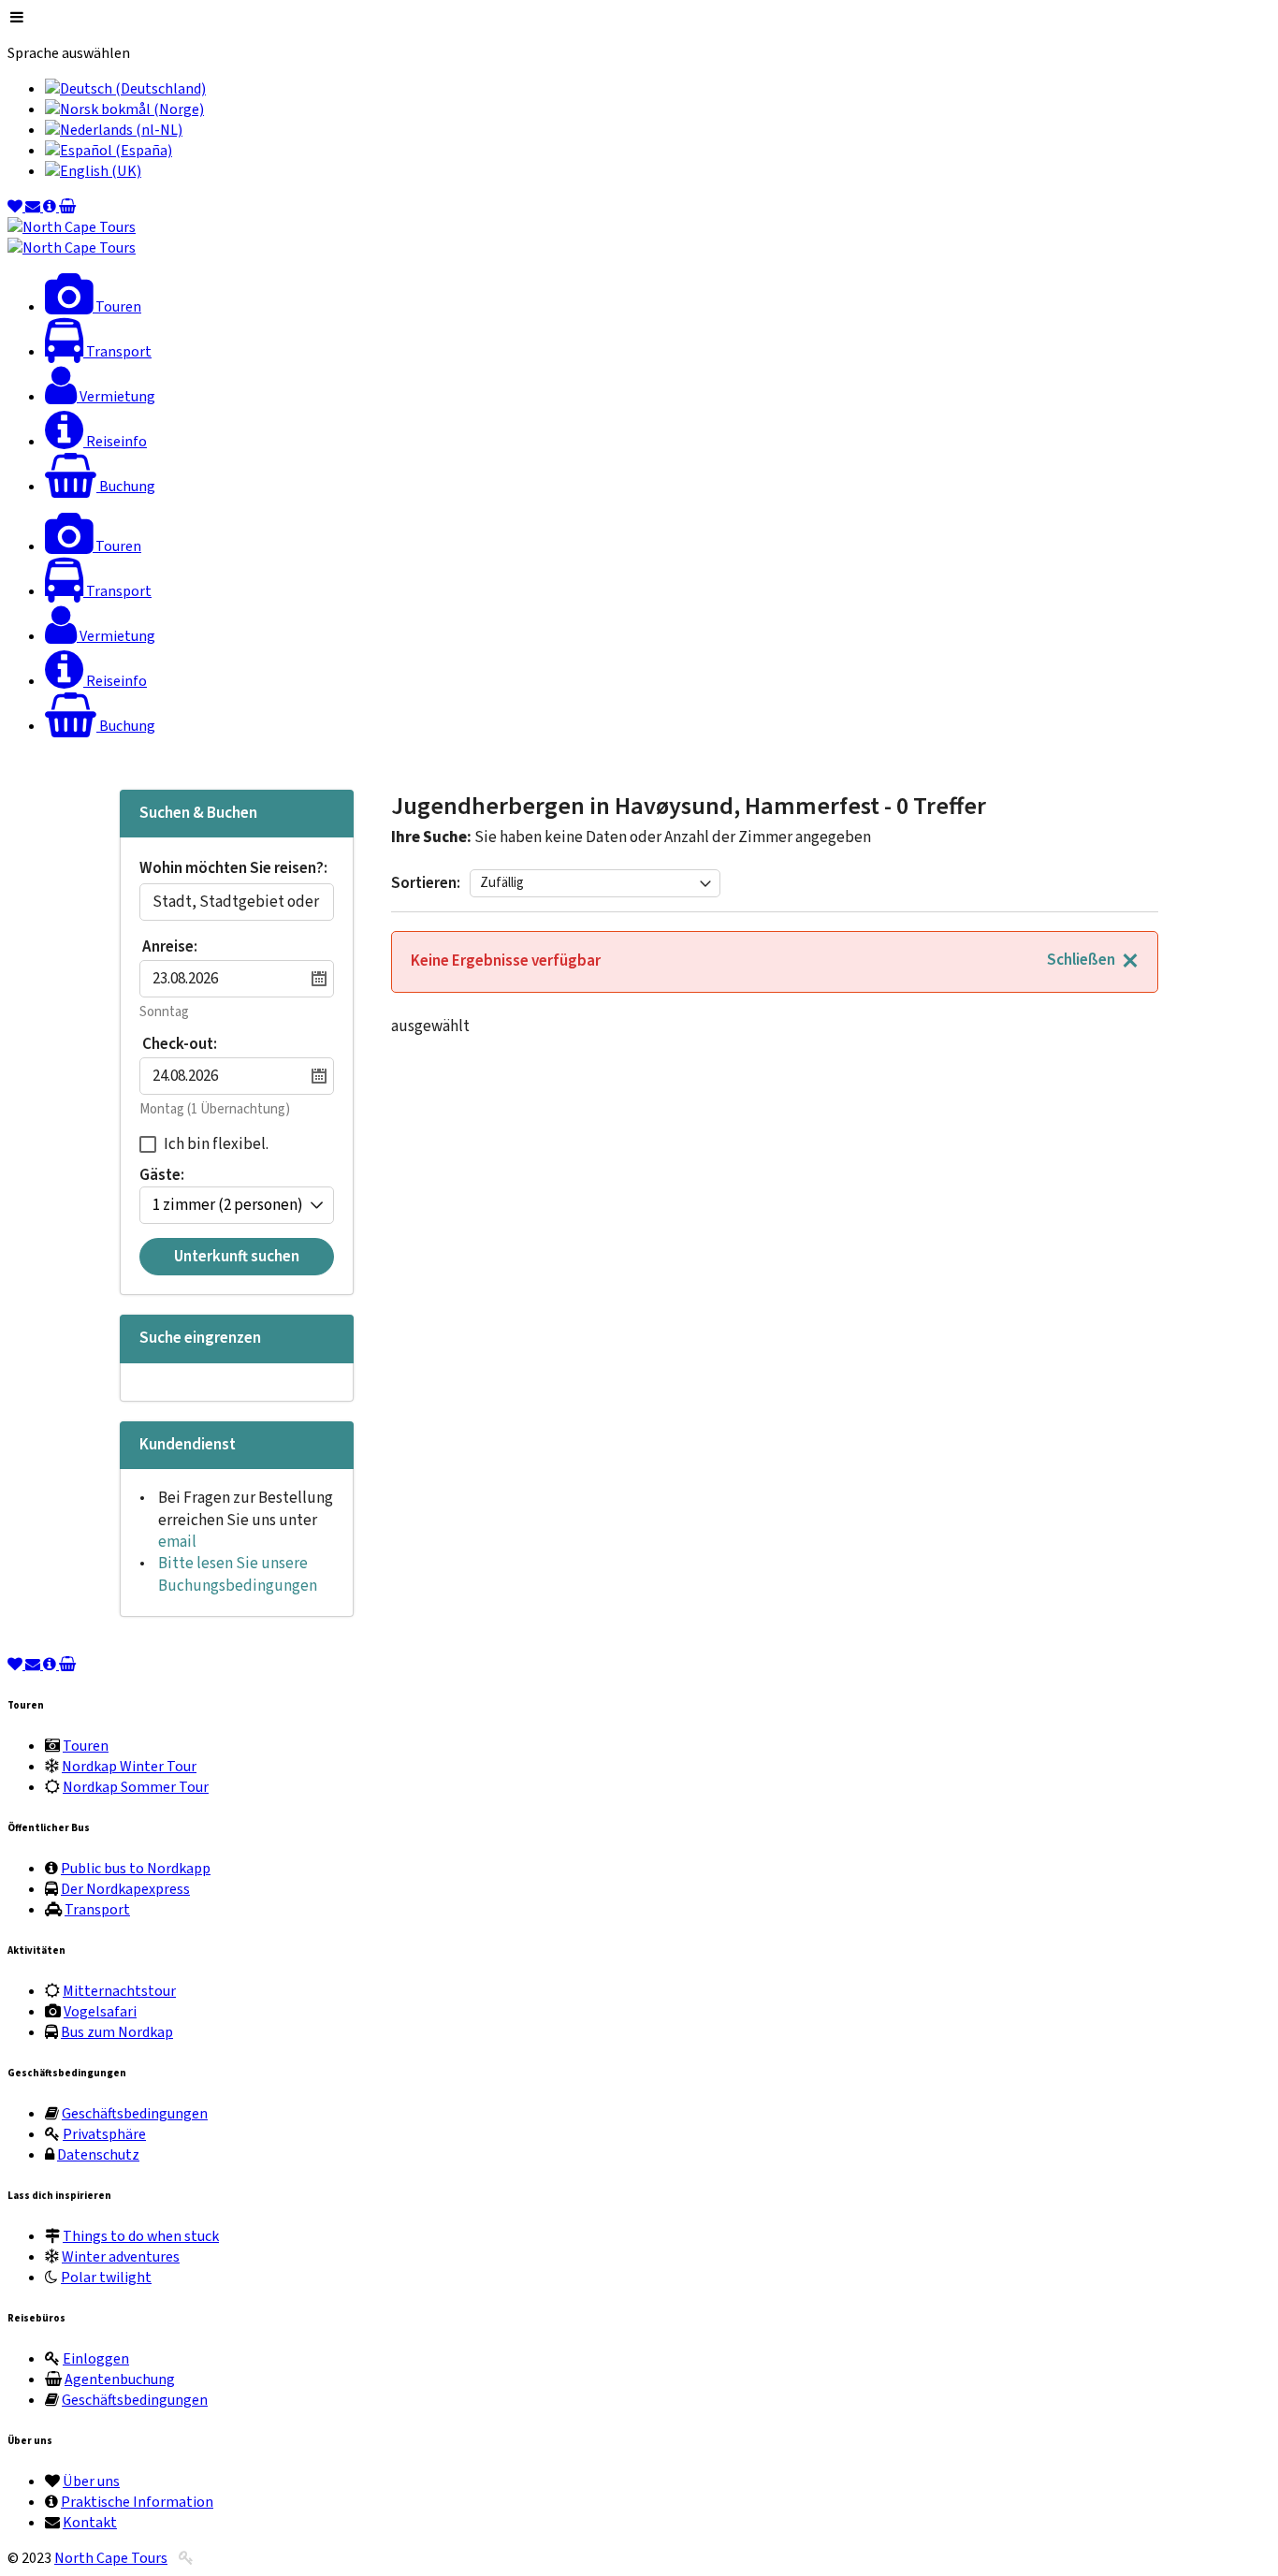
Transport (97, 1910)
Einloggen (96, 2359)
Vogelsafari (100, 2012)
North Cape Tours (111, 2558)
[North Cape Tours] (72, 227)
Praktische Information (137, 2502)
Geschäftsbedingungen (135, 2114)
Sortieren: (426, 883)
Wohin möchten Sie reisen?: (233, 870)
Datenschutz (98, 2155)
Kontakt (90, 2523)
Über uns (91, 2481)
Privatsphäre (104, 2134)
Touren (86, 1746)
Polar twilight (106, 2278)
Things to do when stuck (141, 2236)
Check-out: (180, 1044)
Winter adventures (121, 2257)
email (177, 1542)
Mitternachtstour (119, 1991)
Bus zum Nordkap (117, 2032)
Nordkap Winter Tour (129, 1767)
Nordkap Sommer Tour (136, 1787)
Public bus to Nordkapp (136, 1869)
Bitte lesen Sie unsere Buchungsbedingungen (238, 1574)
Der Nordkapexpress (125, 1889)
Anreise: (170, 947)
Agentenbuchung (120, 2380)
